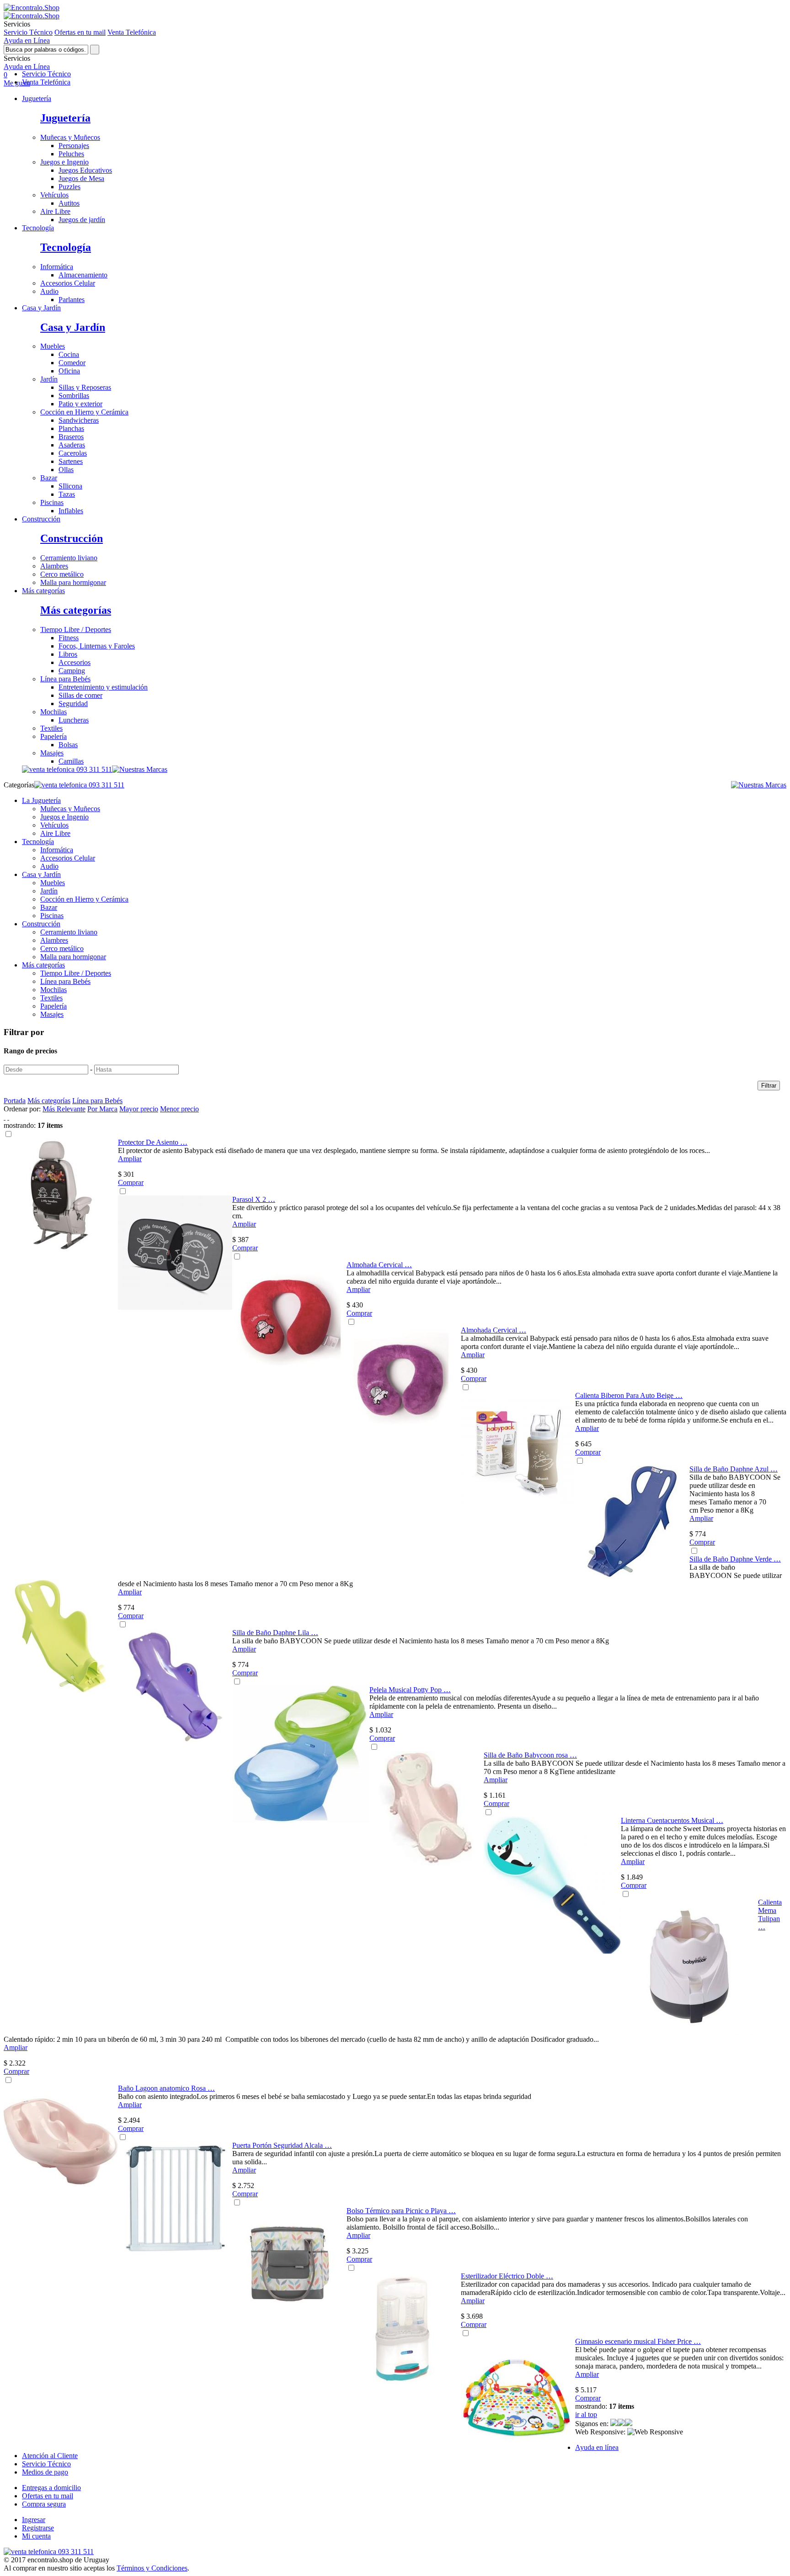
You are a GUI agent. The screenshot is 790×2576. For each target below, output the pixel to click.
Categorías (19, 785)
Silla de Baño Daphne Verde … (735, 1559)
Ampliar (130, 1159)
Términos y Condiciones (152, 2568)
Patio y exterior (80, 404)
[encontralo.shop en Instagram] (621, 2424)
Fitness (69, 638)
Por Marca (102, 1109)
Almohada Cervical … (379, 1265)
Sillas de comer (80, 695)
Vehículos (54, 195)
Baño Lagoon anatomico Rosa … (166, 2088)
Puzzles (69, 187)
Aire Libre (55, 211)
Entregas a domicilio (51, 2488)
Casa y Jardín (41, 308)
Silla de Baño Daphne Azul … (734, 1469)
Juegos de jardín (82, 220)
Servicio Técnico (28, 32)
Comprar (131, 1182)
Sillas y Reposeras (85, 387)
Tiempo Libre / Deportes (76, 629)
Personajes (74, 146)
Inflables (71, 511)
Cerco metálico (62, 574)
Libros (68, 654)
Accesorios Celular (68, 283)
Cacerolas (73, 453)
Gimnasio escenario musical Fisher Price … (638, 2341)
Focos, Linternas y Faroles (97, 646)
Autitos (69, 203)
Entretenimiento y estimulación (103, 687)
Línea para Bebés (65, 679)
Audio (49, 291)
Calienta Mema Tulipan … (770, 1915)
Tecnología (38, 228)
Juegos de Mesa (81, 178)
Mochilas (53, 712)
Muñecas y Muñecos (70, 137)
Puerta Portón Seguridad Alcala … (282, 2145)
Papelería (53, 736)
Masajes (52, 753)
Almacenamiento (83, 275)
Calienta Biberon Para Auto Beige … (629, 1395)
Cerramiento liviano (69, 558)
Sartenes (71, 461)
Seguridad (73, 704)
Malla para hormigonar (73, 582)
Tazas (67, 494)
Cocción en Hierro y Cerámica (84, 412)
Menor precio (179, 1109)
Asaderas (72, 445)
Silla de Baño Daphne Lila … (275, 1633)
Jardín (49, 379)
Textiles (51, 728)
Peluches (71, 154)
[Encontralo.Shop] (32, 16)
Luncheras (74, 720)
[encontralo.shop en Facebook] (614, 2424)
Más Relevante (64, 1109)
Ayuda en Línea (27, 40)
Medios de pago (45, 2472)
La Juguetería (41, 800)
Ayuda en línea (597, 2447)
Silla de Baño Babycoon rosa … (530, 1755)
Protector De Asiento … (153, 1142)
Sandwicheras (79, 420)
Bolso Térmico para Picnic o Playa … (401, 2211)
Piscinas (52, 502)
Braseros (71, 437)
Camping (72, 671)
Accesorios (75, 662)
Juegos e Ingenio (64, 162)
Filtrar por (24, 1032)
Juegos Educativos (85, 170)
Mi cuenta (36, 2536)
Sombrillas (74, 396)
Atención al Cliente (50, 2456)
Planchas (71, 428)
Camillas (71, 761)
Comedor (72, 363)
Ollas (66, 470)
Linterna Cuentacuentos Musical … (672, 1820)
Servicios (17, 58)
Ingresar (34, 2520)
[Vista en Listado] (8, 1117)
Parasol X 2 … (254, 1199)
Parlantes (72, 300)
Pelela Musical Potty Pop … (410, 1690)
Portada (15, 1101)
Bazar (49, 478)
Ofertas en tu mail (80, 32)
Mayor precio (139, 1109)
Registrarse (38, 2528)
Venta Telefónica (132, 32)
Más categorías (43, 591)
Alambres (54, 566)
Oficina (69, 371)
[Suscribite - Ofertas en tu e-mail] (629, 2424)
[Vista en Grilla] (5, 1117)
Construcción (41, 519)
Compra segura (44, 2504)
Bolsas (68, 745)
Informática (57, 267)
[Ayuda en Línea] (32, 8)
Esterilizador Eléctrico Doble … (507, 2276)
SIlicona (70, 486)
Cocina (69, 354)
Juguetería (37, 98)
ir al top (586, 2414)
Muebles (53, 346)
